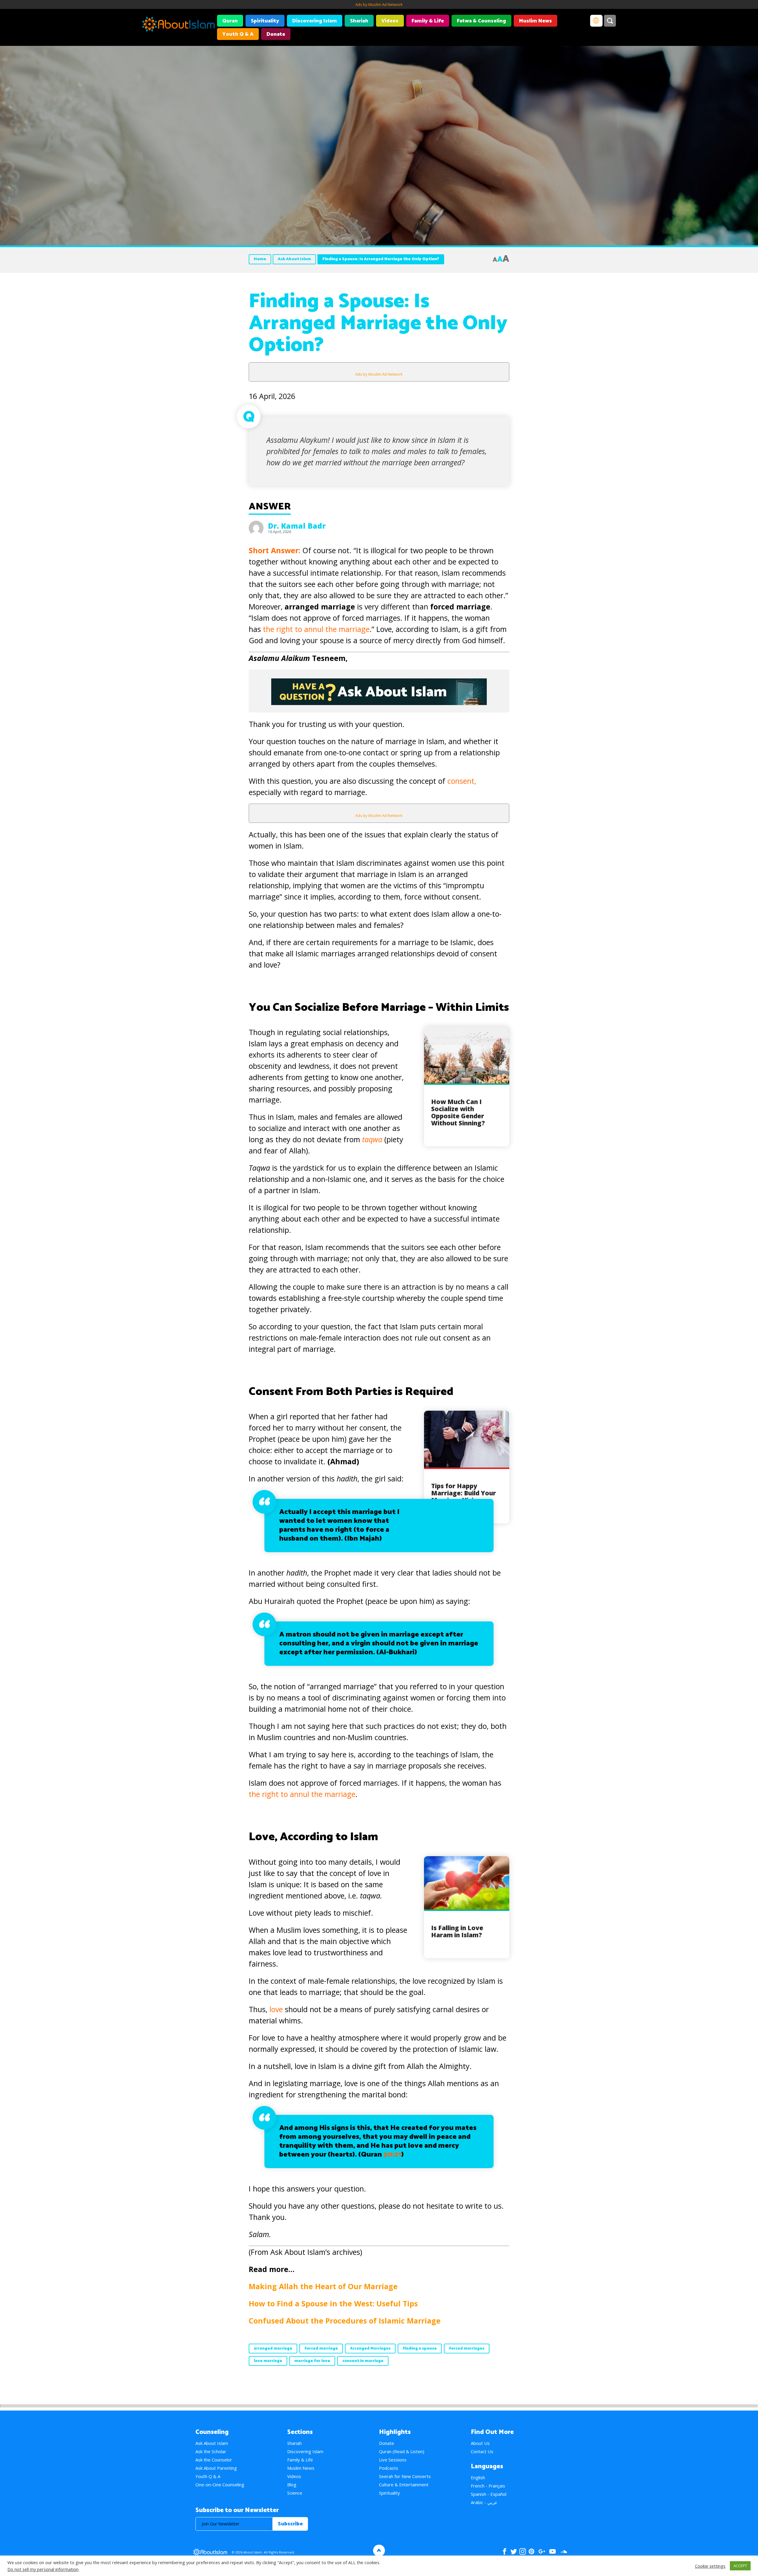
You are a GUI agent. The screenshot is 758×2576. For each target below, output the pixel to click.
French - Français (488, 2486)
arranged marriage (273, 2349)
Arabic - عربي (484, 2502)
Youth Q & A (238, 34)
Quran (230, 21)
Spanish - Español (489, 2494)
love (276, 2009)
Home (260, 259)
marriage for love (312, 2361)
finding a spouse (420, 2349)
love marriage (268, 2361)
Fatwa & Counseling (481, 21)
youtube (553, 2551)
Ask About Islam (294, 259)
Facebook (505, 2551)
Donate (276, 34)
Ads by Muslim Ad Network (379, 4)
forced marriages (467, 2349)
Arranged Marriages (370, 2349)
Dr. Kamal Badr (297, 526)
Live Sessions (393, 2460)
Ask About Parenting (216, 2468)
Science (295, 2493)
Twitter (514, 2551)
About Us (480, 2443)
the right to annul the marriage (316, 629)
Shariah (359, 21)
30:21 (392, 2155)
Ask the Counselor (214, 2460)
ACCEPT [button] (740, 2566)
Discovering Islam (315, 21)
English (478, 2477)
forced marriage (321, 2349)
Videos (390, 21)
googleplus (542, 2551)
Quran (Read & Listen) (402, 2451)
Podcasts (389, 2468)
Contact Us (482, 2451)
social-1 (564, 2551)
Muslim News (535, 21)
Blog (292, 2485)
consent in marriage (363, 2361)
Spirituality (265, 21)
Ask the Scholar (211, 2451)
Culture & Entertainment (404, 2485)
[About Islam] (178, 25)
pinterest (531, 2551)
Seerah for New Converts (405, 2476)
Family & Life (428, 21)
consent (461, 781)
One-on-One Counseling (220, 2485)
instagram (523, 2551)
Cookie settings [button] (710, 2566)
